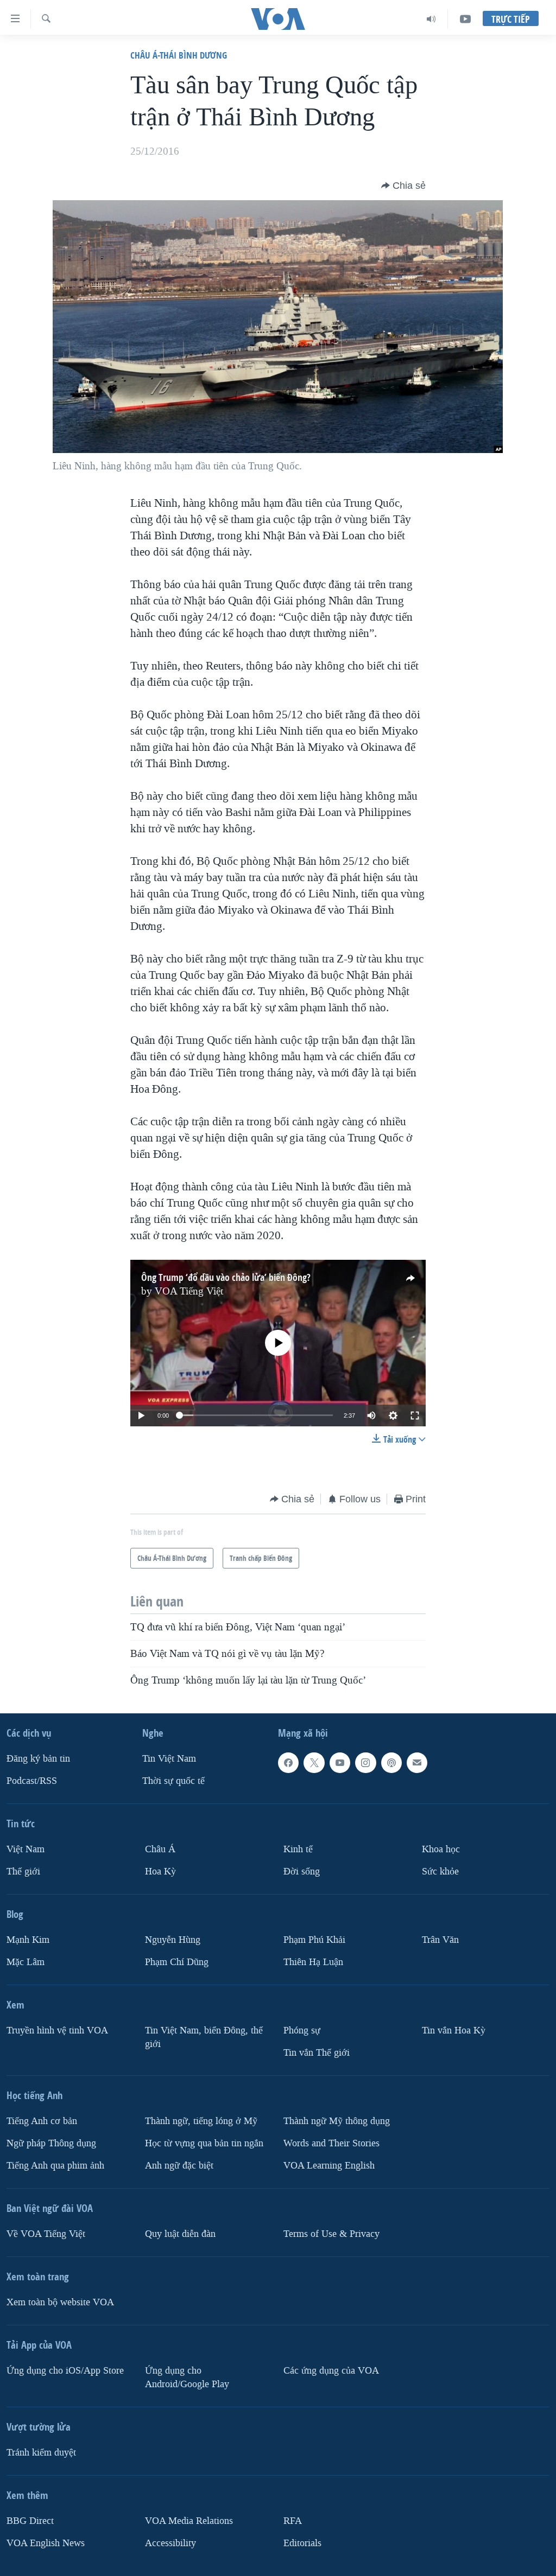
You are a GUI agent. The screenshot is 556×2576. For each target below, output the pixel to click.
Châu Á (160, 1849)
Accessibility (170, 2543)
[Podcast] (391, 1763)
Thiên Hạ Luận (313, 1962)
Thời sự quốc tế (173, 1781)
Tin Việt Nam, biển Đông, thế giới (204, 2037)
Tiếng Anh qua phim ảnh (55, 2165)
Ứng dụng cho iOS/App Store (65, 2370)
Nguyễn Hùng (173, 1939)
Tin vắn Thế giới (317, 2052)
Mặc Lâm (26, 1962)
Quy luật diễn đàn (180, 2233)
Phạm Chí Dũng (177, 1962)
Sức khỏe (440, 1871)
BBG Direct (30, 2520)
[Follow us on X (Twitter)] (314, 1763)
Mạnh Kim (28, 1939)
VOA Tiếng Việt (189, 1291)
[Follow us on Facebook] (288, 1763)
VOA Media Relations (189, 2520)
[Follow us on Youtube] (340, 1763)
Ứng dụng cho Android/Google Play (187, 2377)
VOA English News (46, 2543)
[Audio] (431, 19)
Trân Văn (440, 1939)
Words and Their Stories (331, 2143)
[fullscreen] (415, 1415)
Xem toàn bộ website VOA (60, 2302)
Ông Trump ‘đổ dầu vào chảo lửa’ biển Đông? (226, 1277)
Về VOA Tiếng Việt (46, 2233)
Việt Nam (26, 1849)
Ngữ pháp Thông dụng (51, 2143)
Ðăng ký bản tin (38, 1759)
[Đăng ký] (417, 1763)
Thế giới (23, 1871)
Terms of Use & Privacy (331, 2233)
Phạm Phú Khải (314, 1939)
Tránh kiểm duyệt (41, 2452)
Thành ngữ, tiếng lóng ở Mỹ (201, 2121)
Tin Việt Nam (169, 1759)
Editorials (302, 2543)
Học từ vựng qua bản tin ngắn (204, 2143)
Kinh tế (298, 1849)
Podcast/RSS (32, 1781)
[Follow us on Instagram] (365, 1763)
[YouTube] (465, 19)
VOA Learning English (329, 2165)
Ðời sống (302, 1871)
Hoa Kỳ (160, 1871)
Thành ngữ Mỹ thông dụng (337, 2121)
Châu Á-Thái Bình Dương (179, 55)
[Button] (403, 186)
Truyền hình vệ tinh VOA (57, 2030)
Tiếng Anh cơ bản (42, 2121)
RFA (293, 2520)
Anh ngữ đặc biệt (179, 2165)
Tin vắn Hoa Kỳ (454, 2030)
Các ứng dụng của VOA (331, 2370)
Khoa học (441, 1849)
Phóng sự (302, 2030)
